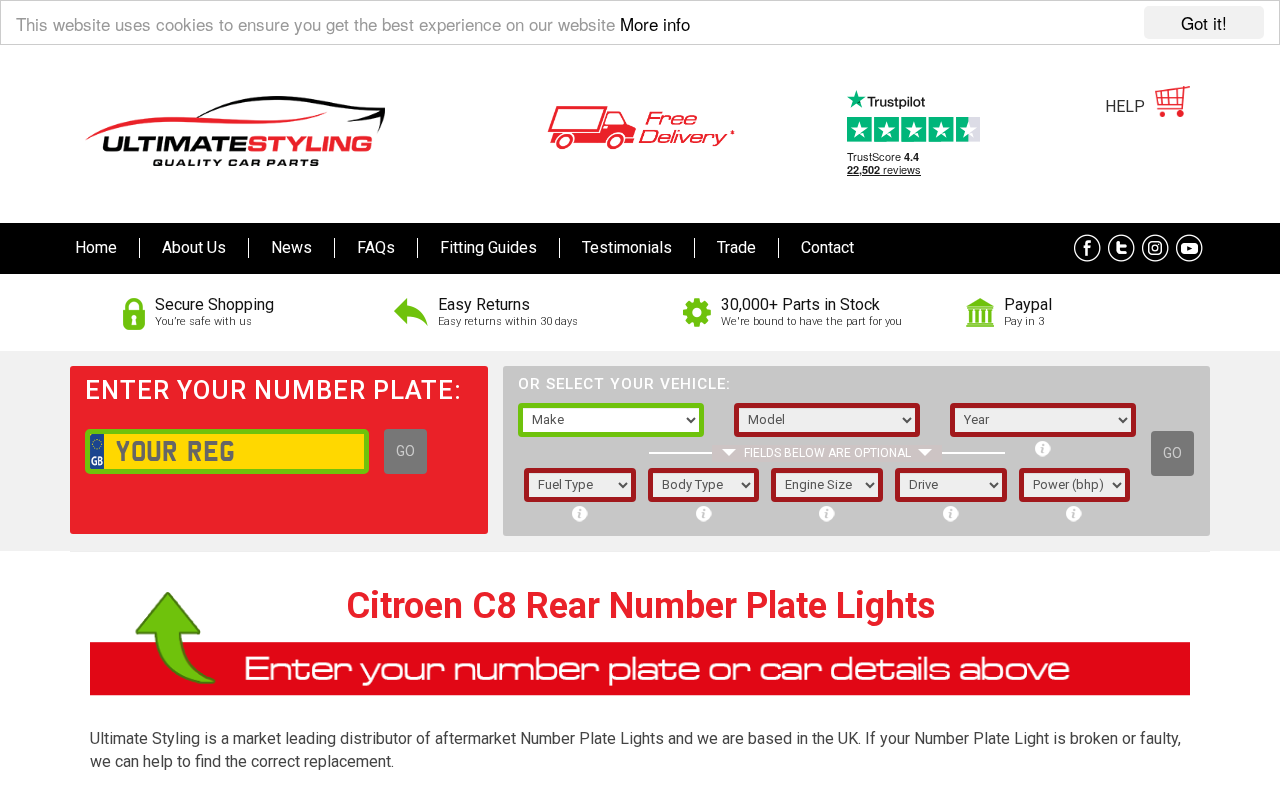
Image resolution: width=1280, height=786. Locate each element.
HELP (1125, 106)
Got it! (1204, 22)
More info (655, 23)
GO (405, 451)
